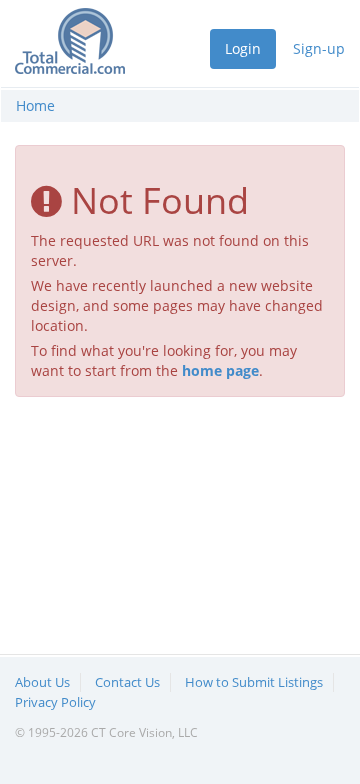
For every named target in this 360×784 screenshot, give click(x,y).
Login (243, 48)
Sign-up (319, 48)
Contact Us (127, 682)
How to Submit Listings (254, 682)
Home (35, 105)
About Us (42, 682)
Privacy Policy (55, 702)
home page (220, 370)
